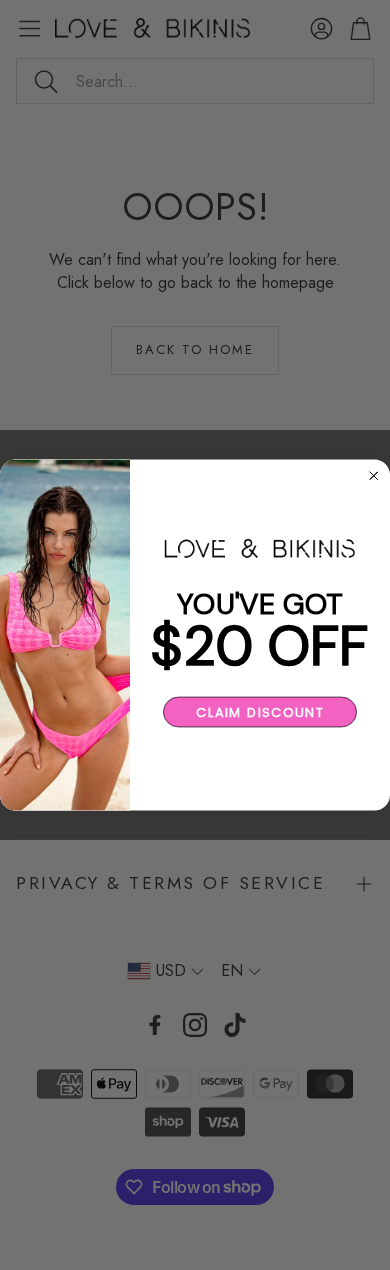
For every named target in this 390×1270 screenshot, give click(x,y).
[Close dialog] (374, 476)
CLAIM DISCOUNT (260, 712)
